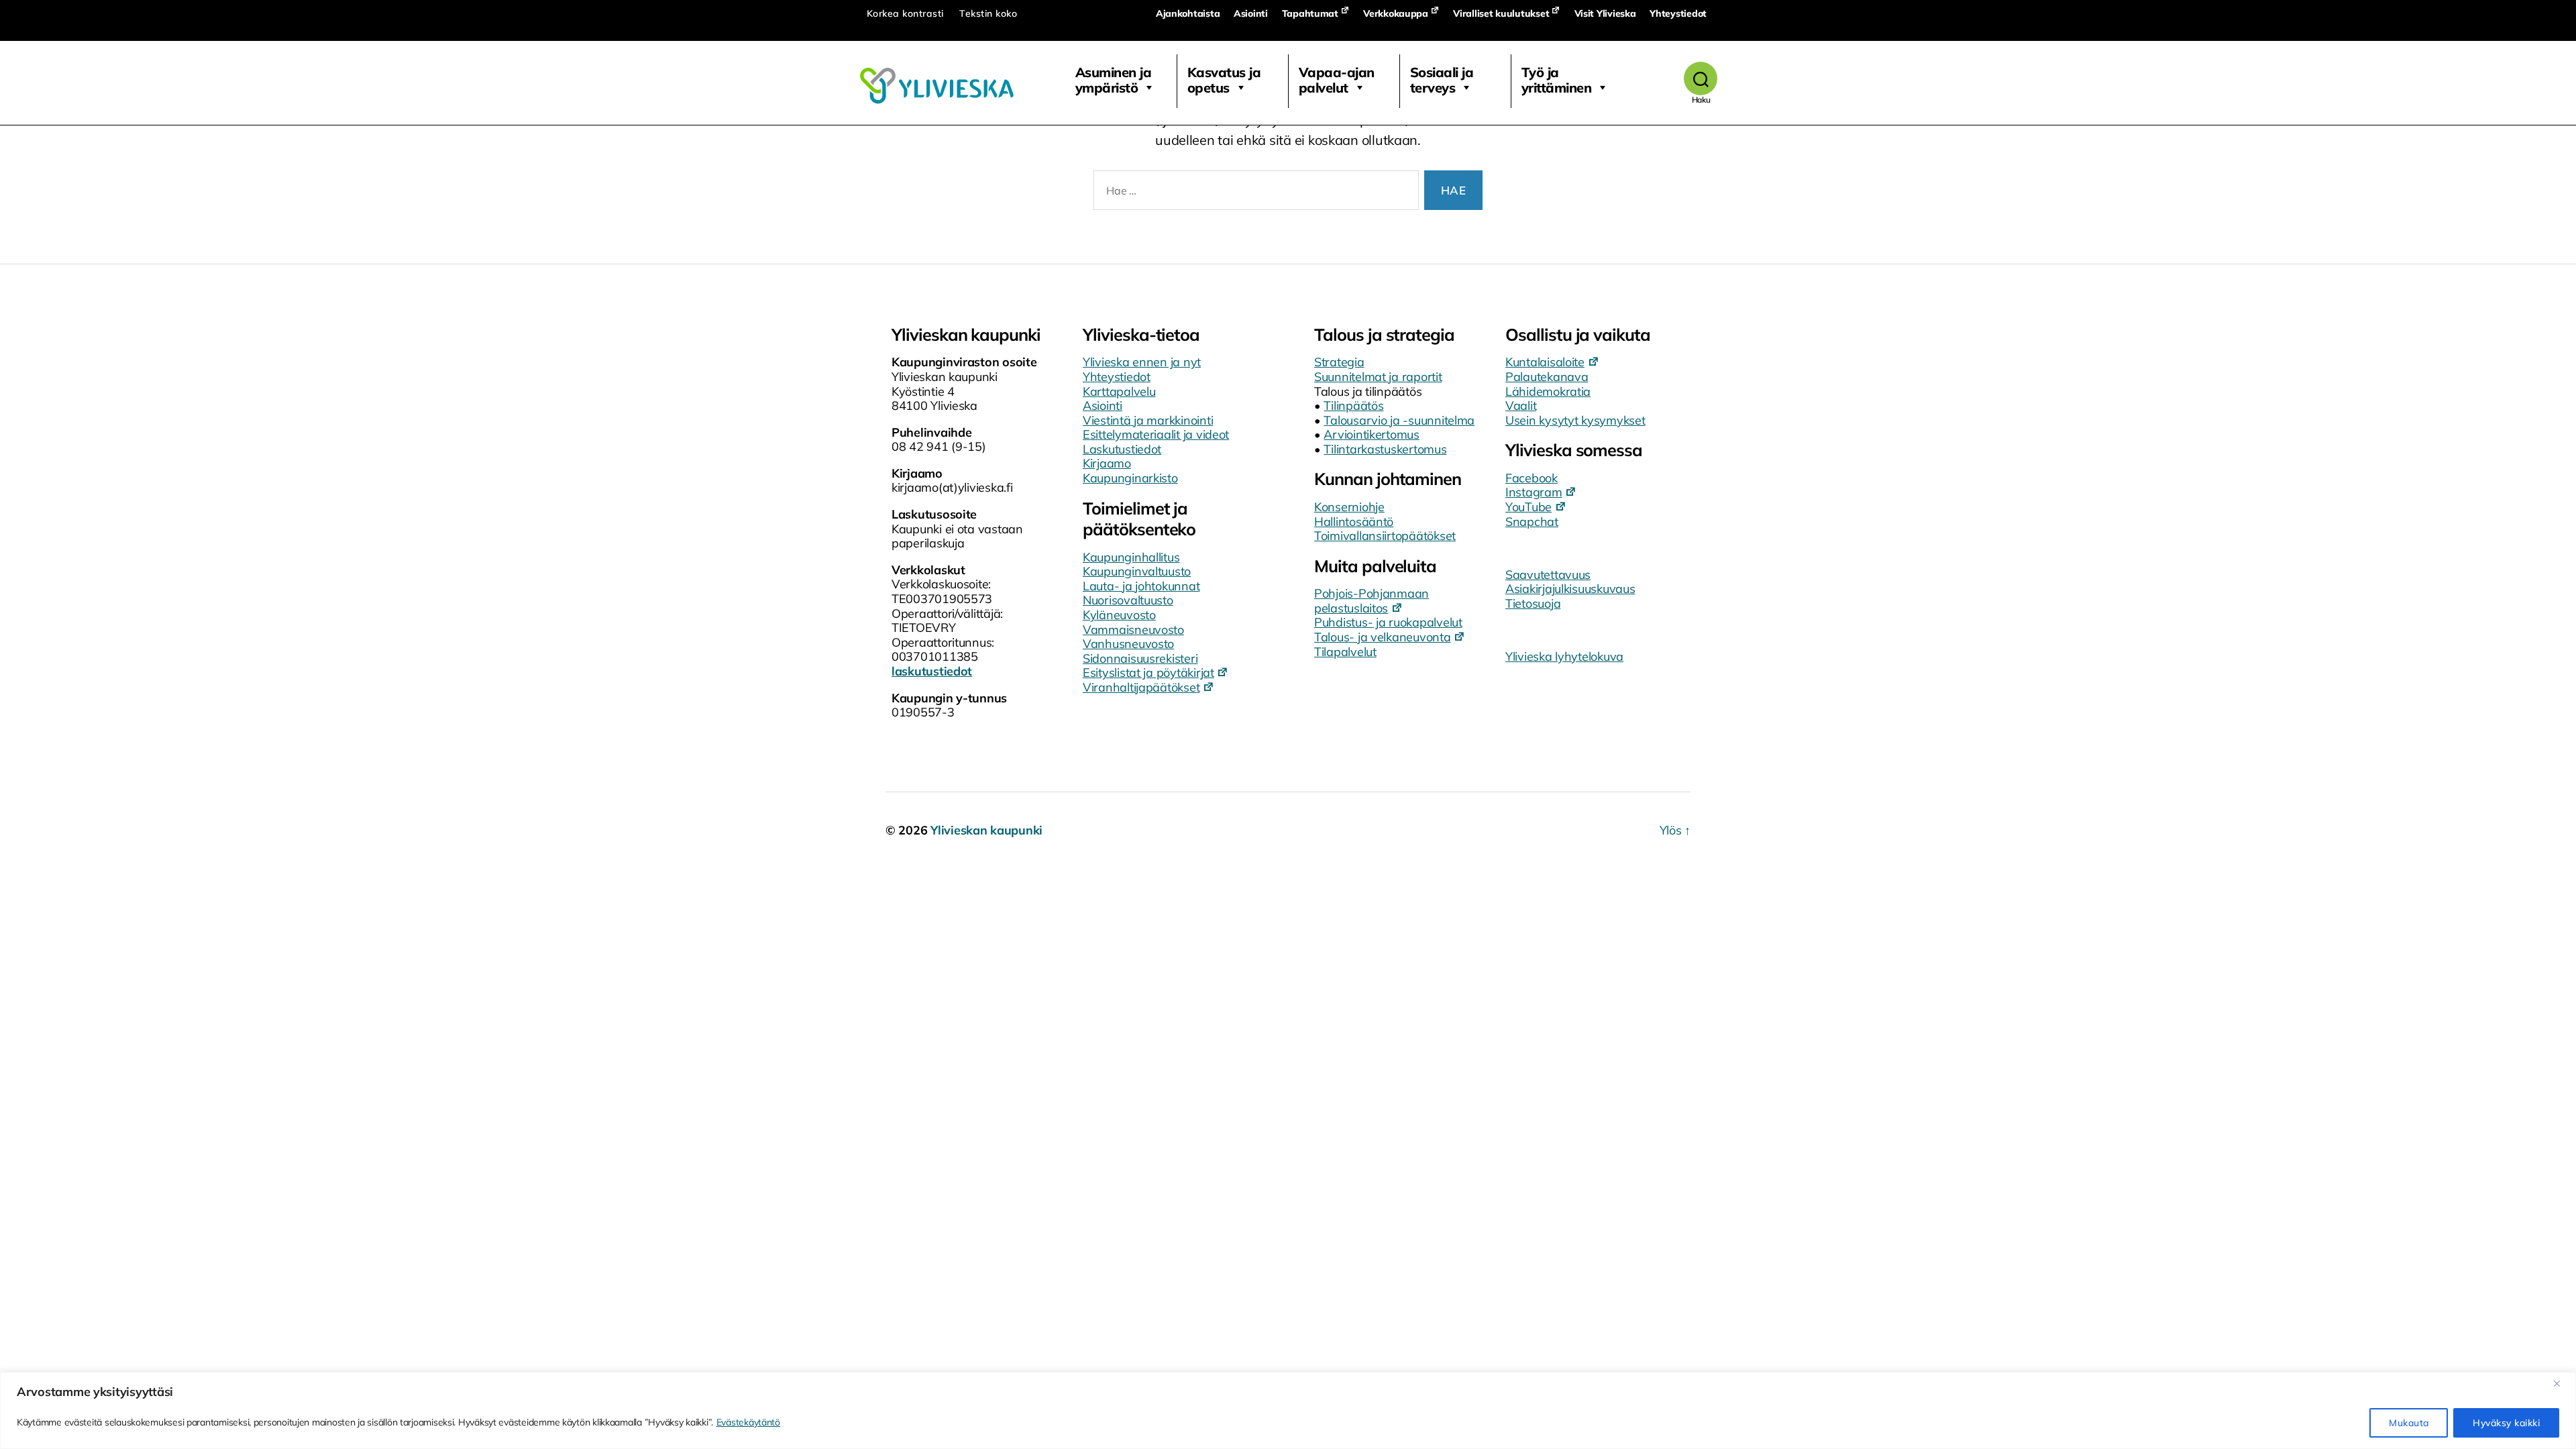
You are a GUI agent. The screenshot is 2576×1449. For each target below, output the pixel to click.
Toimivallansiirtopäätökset (1385, 536)
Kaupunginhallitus (1131, 557)
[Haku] (1701, 78)
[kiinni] (2562, 1383)
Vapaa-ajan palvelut (1337, 80)
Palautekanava (1547, 377)
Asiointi (1251, 13)
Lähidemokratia (1548, 391)
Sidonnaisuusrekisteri (1140, 658)
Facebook (1532, 478)
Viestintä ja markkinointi (1148, 420)
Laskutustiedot (1122, 449)
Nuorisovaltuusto (1128, 600)
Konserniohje (1349, 507)
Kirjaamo (1107, 463)
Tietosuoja (1533, 603)
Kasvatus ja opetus (1224, 80)
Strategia (1339, 362)
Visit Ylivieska (1605, 13)
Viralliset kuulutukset (1501, 13)
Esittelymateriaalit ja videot (1156, 434)
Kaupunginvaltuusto (1137, 571)
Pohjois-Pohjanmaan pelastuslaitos (1372, 601)
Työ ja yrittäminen (1557, 80)
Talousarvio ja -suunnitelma (1399, 420)
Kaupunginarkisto (1130, 478)
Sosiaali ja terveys (1442, 80)
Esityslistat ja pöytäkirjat (1148, 673)
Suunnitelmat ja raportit (1378, 377)
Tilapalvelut (1345, 652)
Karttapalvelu (1119, 391)
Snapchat (1532, 522)
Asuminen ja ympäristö (1114, 80)
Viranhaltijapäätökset (1141, 687)
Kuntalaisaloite (1545, 362)
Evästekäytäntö (748, 1422)
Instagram (1534, 492)
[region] (1288, 1410)
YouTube (1528, 507)
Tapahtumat (1310, 13)
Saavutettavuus (1548, 575)
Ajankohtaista (1188, 13)
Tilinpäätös (1353, 406)
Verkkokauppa (1396, 13)
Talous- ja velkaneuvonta (1383, 637)
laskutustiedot (932, 671)
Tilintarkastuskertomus (1385, 449)
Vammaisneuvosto (1133, 630)
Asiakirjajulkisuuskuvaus (1570, 589)
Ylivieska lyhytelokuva (1564, 656)
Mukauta (2409, 1423)
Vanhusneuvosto (1128, 644)
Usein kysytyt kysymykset (1575, 420)
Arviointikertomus (1371, 434)
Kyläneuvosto (1119, 615)
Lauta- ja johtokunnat (1141, 586)
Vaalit (1521, 406)
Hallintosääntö (1354, 522)
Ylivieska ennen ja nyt (1142, 362)
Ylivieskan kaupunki (986, 830)
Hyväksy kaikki (2506, 1423)
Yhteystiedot (1678, 13)
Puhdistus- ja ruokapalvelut (1388, 622)
